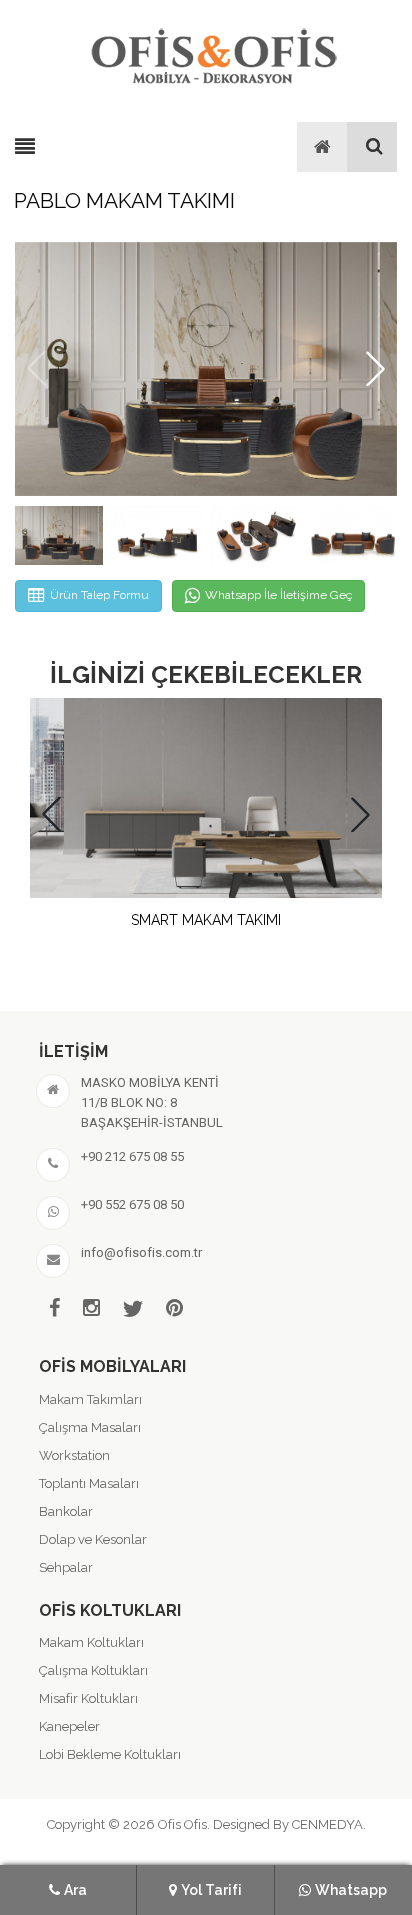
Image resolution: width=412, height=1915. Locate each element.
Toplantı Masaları (89, 1483)
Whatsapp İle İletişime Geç (278, 595)
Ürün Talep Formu (99, 595)
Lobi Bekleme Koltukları (110, 1754)
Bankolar (66, 1511)
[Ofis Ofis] (213, 53)
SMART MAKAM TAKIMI (206, 920)
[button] (375, 368)
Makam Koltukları (91, 1642)
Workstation (74, 1455)
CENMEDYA (327, 1824)
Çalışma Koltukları (93, 1670)
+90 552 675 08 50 (132, 1204)
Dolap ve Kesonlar (93, 1539)
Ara (75, 1890)
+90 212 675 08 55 (132, 1156)
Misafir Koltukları (88, 1698)
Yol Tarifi (211, 1890)
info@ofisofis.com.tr (141, 1252)
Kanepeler (69, 1726)
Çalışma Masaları (90, 1427)
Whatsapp (351, 1890)
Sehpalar (66, 1567)
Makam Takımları (90, 1399)
